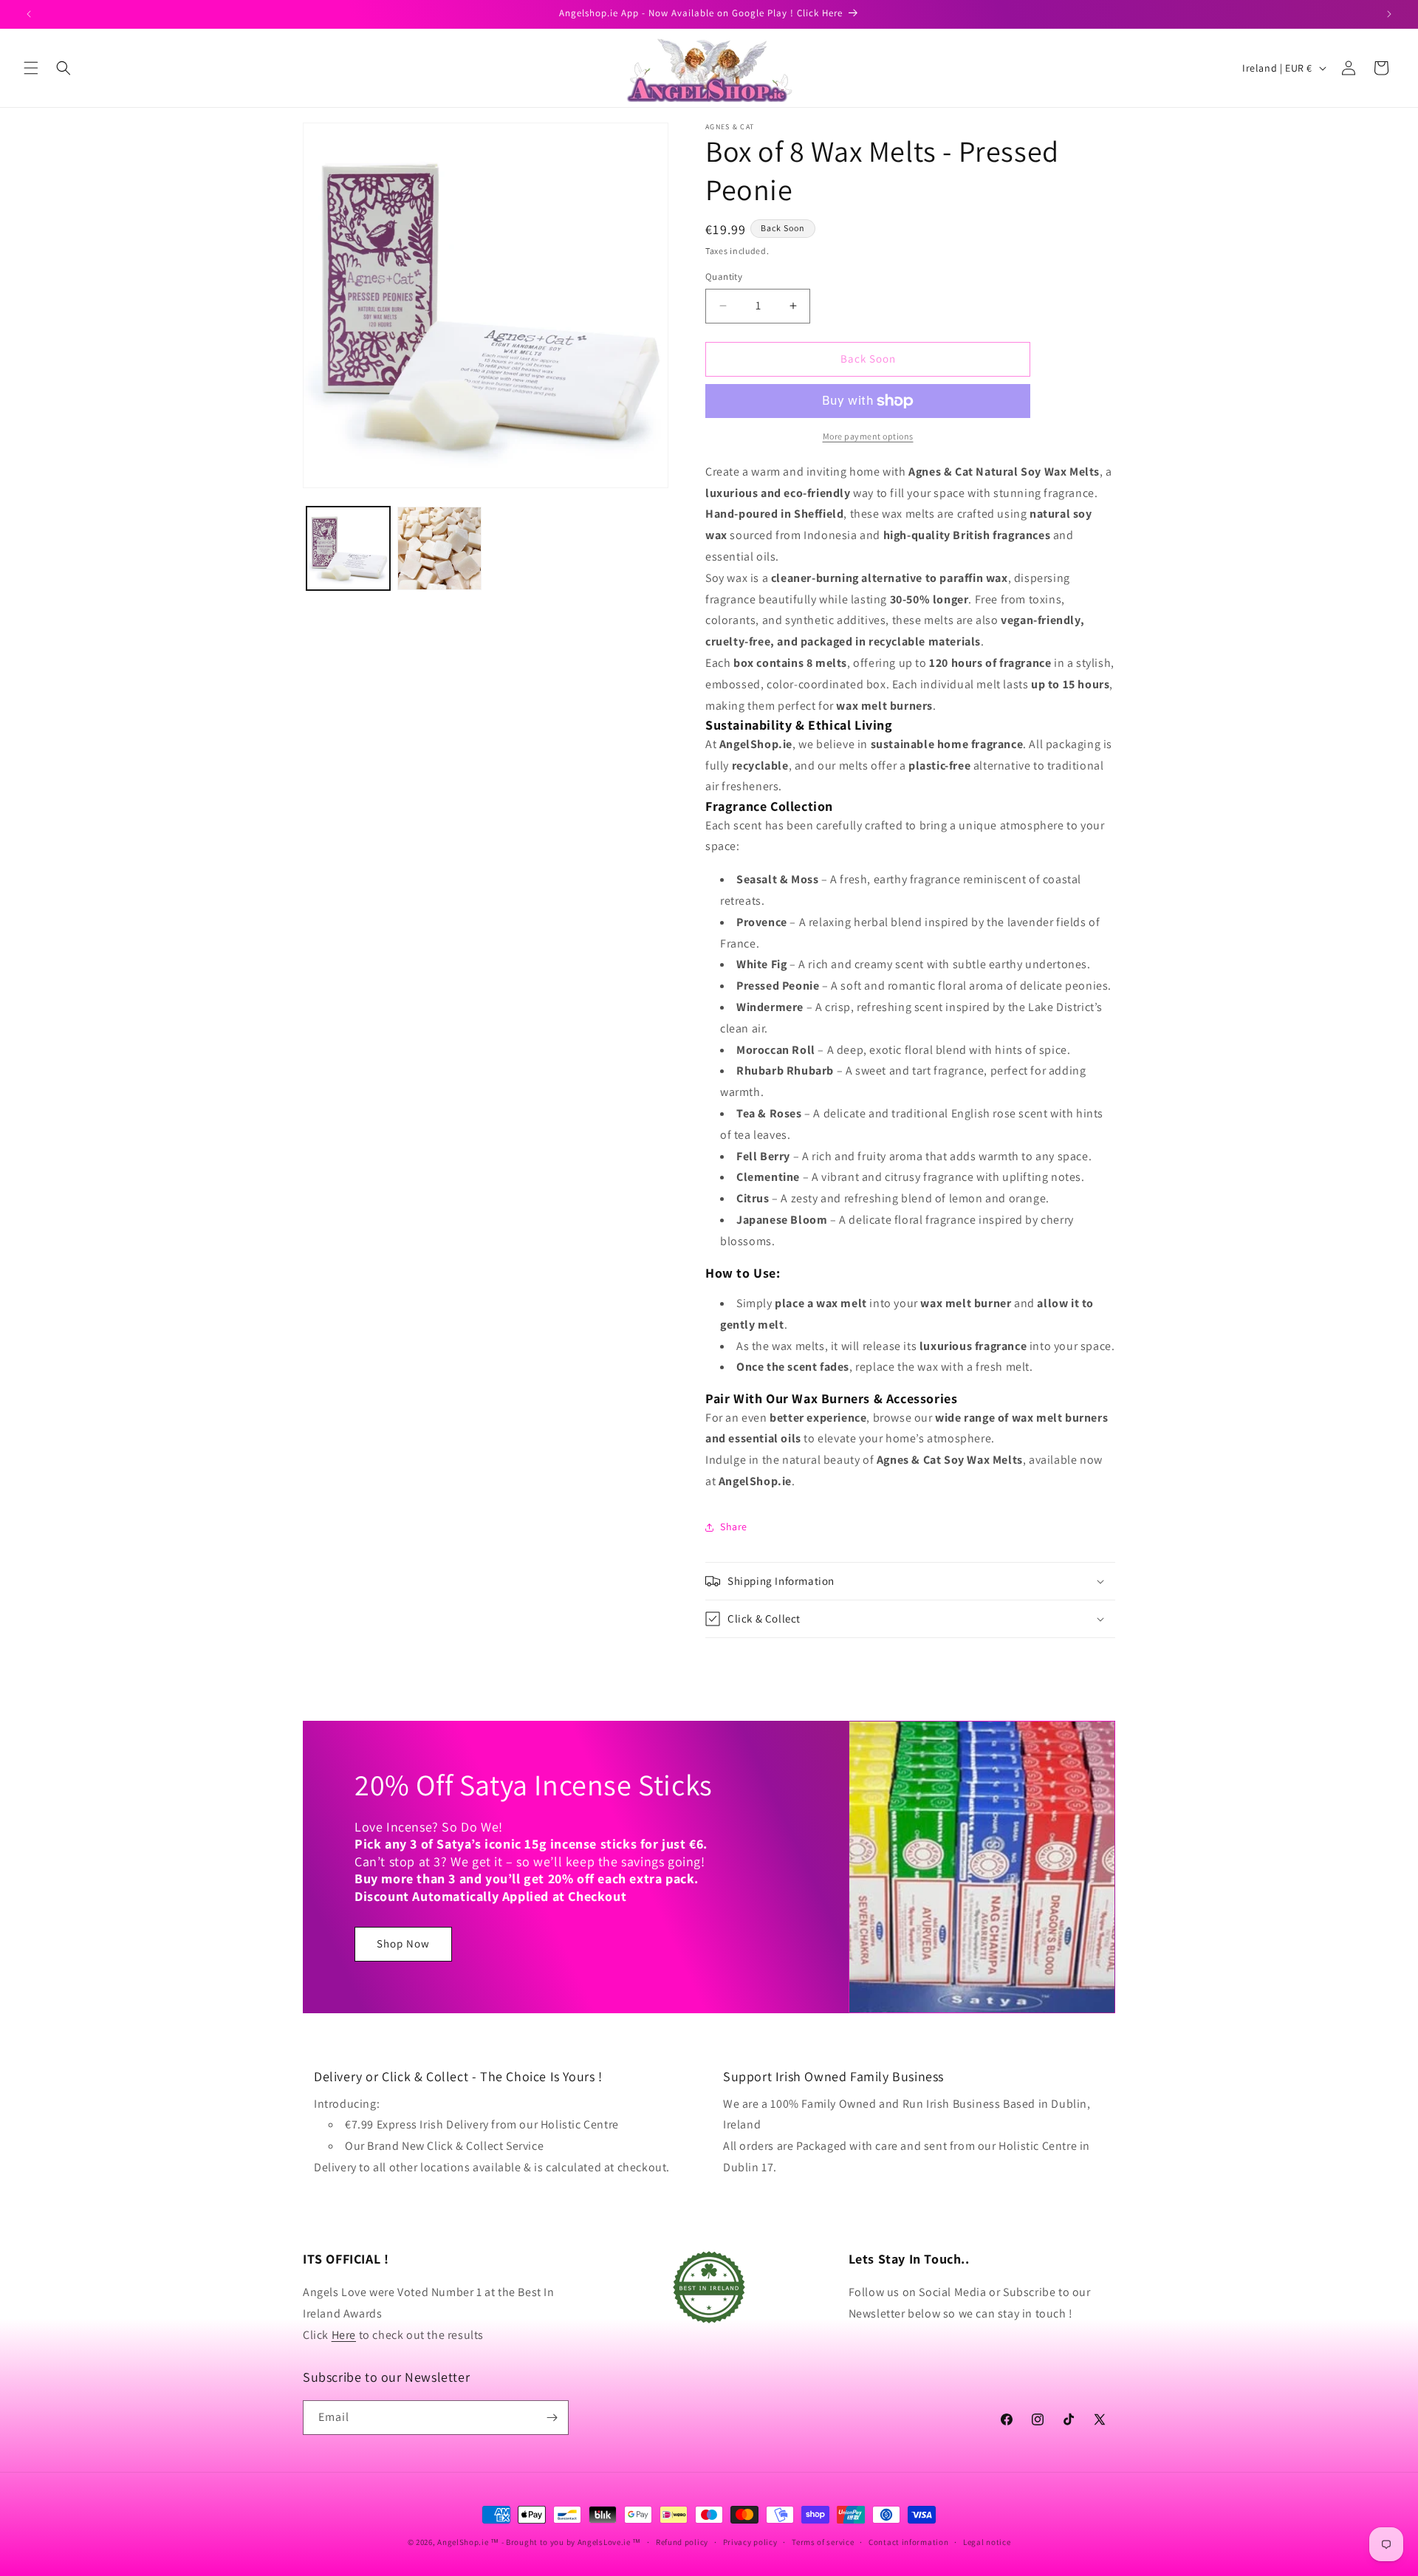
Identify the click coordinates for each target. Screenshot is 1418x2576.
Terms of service (823, 2542)
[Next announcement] (1389, 14)
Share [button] (734, 1527)
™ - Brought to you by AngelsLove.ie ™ (566, 2542)
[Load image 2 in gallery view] (439, 548)
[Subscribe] (552, 2418)
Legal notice (987, 2542)
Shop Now (403, 1943)
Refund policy (682, 2542)
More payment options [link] (868, 436)
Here (344, 2335)
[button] (31, 68)
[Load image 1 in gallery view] (348, 548)
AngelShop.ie (463, 2542)
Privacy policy (750, 2542)
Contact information (908, 2542)
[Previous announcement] (29, 14)
